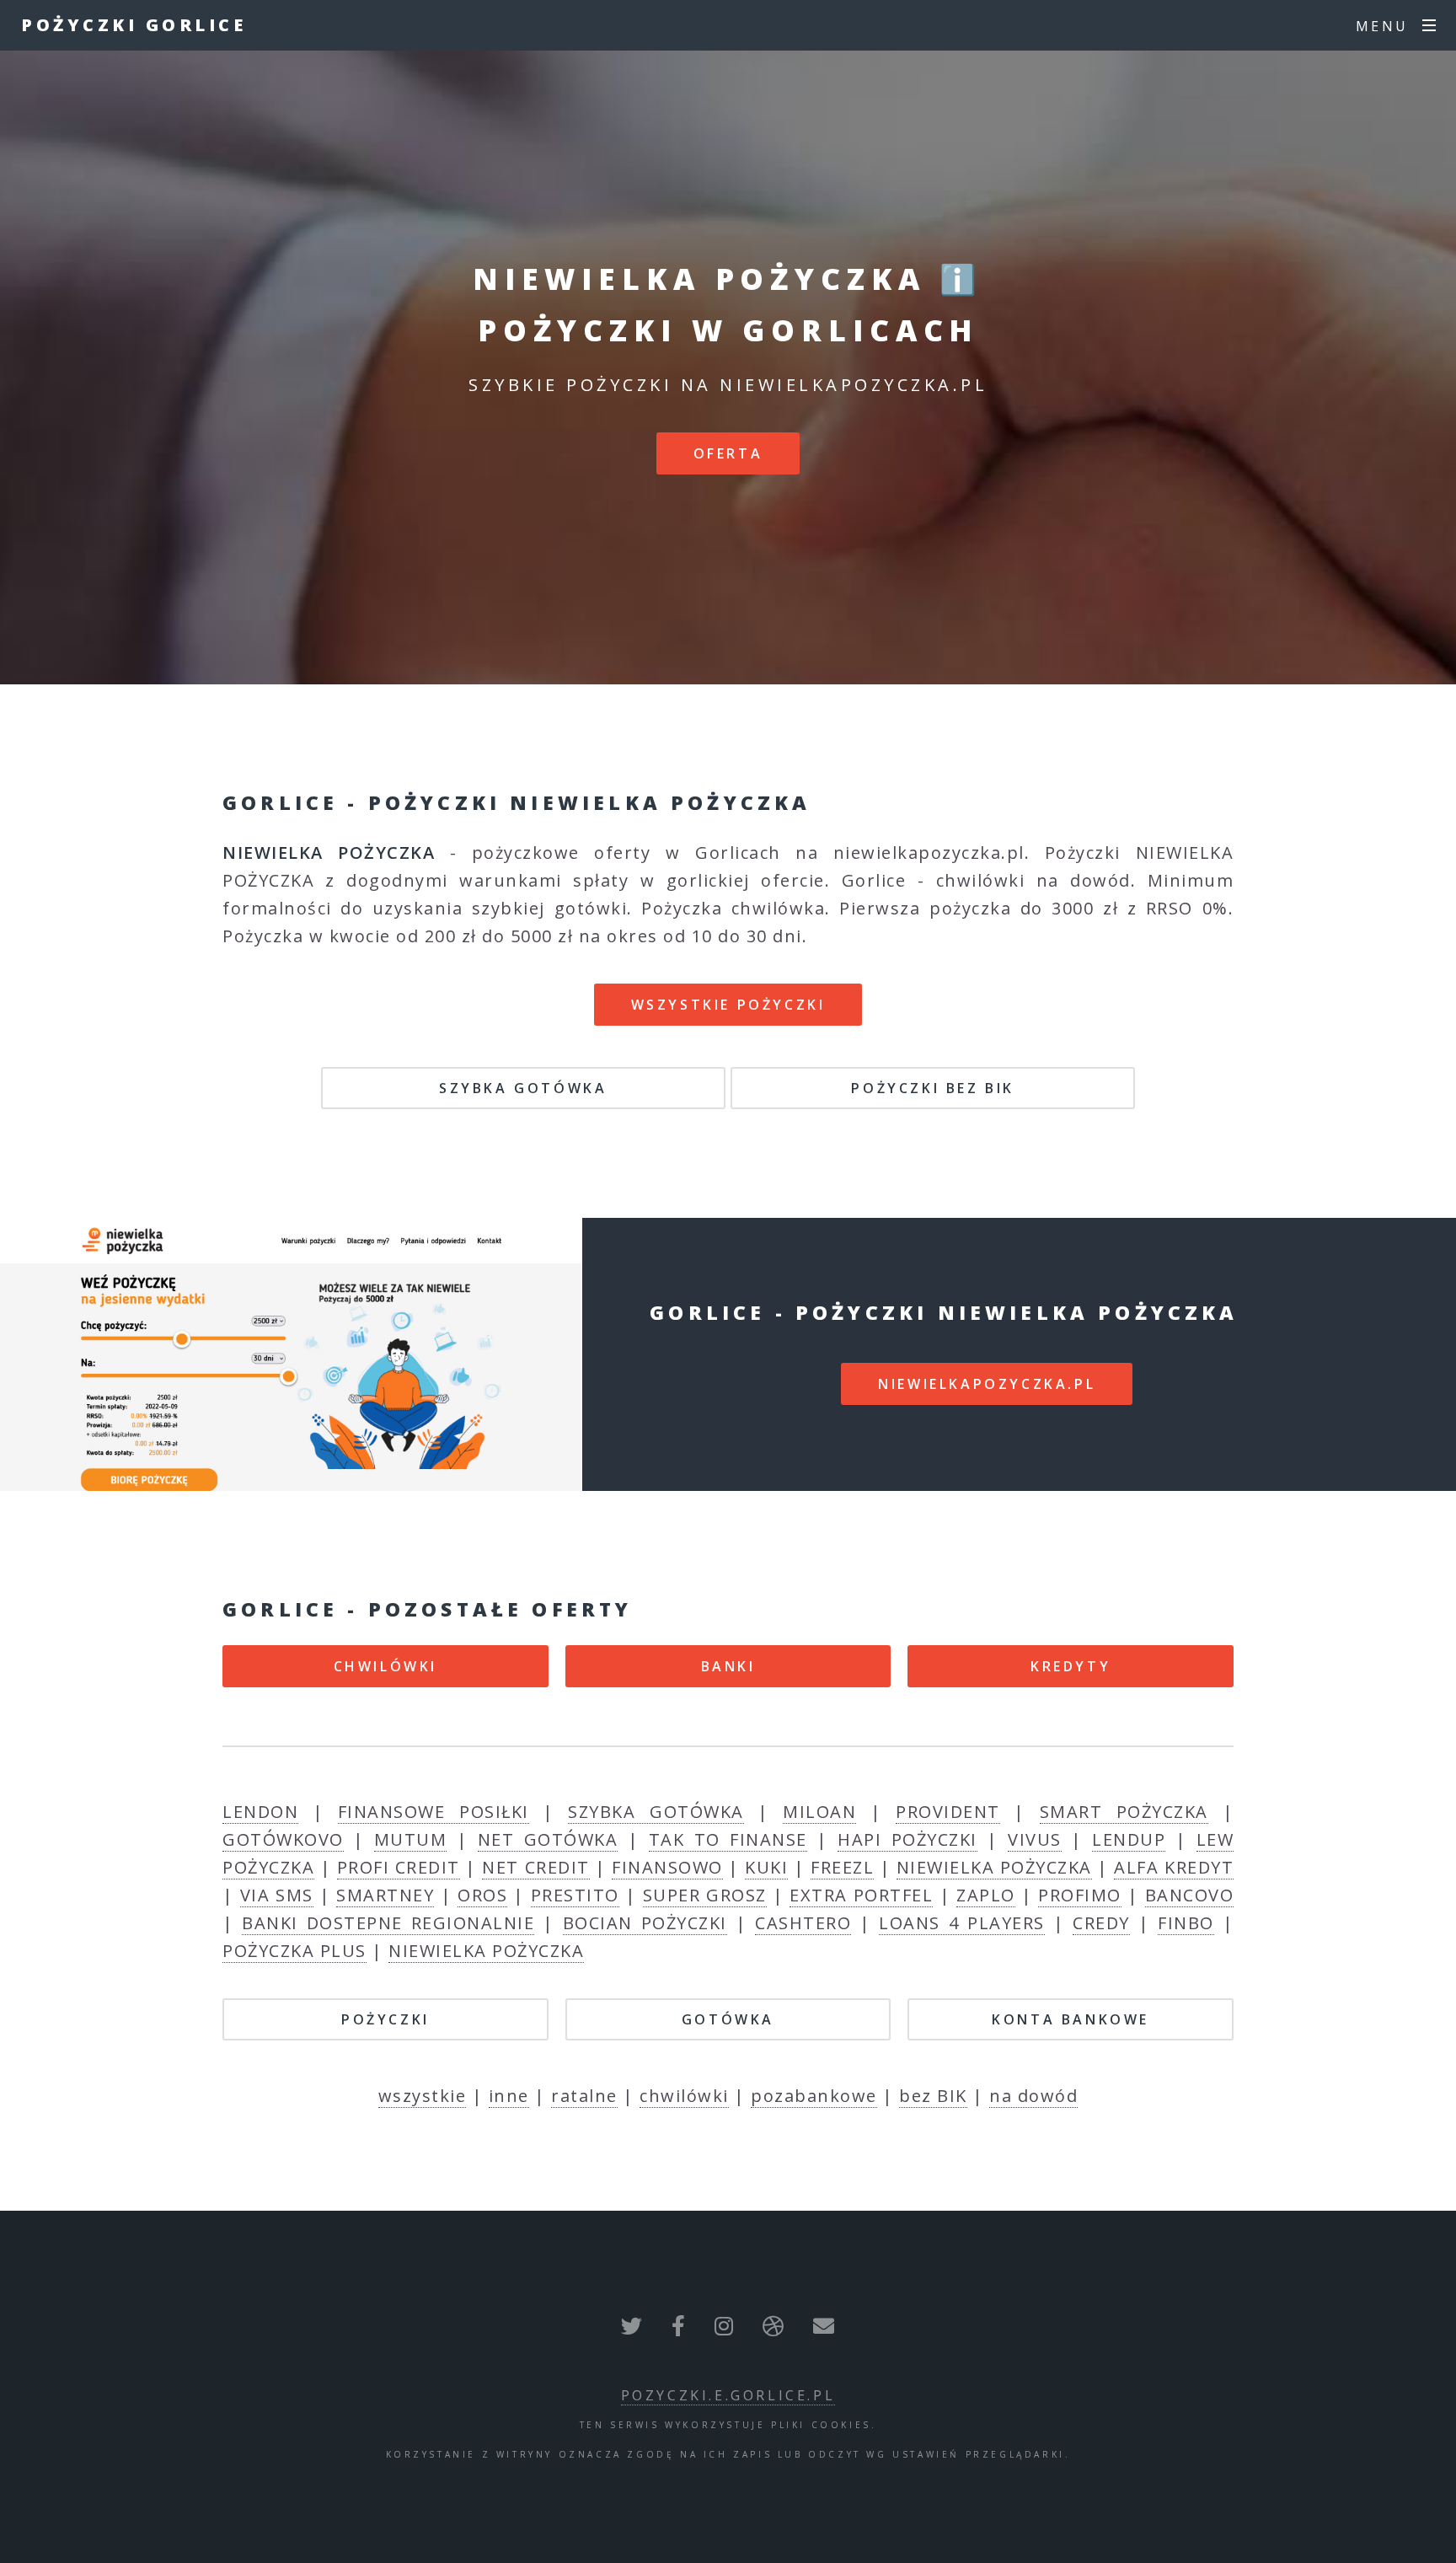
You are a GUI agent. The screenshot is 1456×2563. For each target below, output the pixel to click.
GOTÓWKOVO (283, 1839)
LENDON (260, 1812)
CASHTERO (803, 1923)
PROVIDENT (948, 1812)
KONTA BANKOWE (1071, 2019)
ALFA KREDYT (1174, 1867)
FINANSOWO (667, 1867)
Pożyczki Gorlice (134, 25)
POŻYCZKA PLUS (294, 1951)
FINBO (1186, 1923)
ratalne (584, 2096)
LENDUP (1129, 1839)
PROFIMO (1080, 1895)
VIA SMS (277, 1895)
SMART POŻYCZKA (1124, 1812)
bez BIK (933, 2096)
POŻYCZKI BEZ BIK (933, 1088)
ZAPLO (986, 1895)
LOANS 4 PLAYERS (961, 1923)
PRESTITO (575, 1895)
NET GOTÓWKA (548, 1839)
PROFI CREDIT (399, 1867)
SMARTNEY (385, 1895)
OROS (482, 1895)
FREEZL (842, 1867)
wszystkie (423, 2096)
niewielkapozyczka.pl (987, 1384)
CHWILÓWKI (385, 1666)
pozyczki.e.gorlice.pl (728, 2395)
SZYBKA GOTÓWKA (523, 1088)
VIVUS (1035, 1839)
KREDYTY (1071, 1666)
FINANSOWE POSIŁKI (434, 1812)
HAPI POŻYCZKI (907, 1839)
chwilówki (684, 2096)
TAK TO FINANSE (728, 1839)
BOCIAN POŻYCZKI (645, 1923)
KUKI (766, 1867)
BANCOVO (1190, 1895)
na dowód (1033, 2096)
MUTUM (411, 1839)
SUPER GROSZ (705, 1895)
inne (509, 2096)
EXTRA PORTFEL (861, 1895)
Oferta (728, 453)
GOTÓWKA (728, 2019)
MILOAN (819, 1812)
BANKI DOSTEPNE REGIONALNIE (388, 1923)
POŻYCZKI (385, 2019)
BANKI (728, 1666)
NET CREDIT (535, 1867)
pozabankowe (814, 2096)
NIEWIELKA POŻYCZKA (994, 1867)
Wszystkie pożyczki (728, 1005)
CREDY (1101, 1923)
